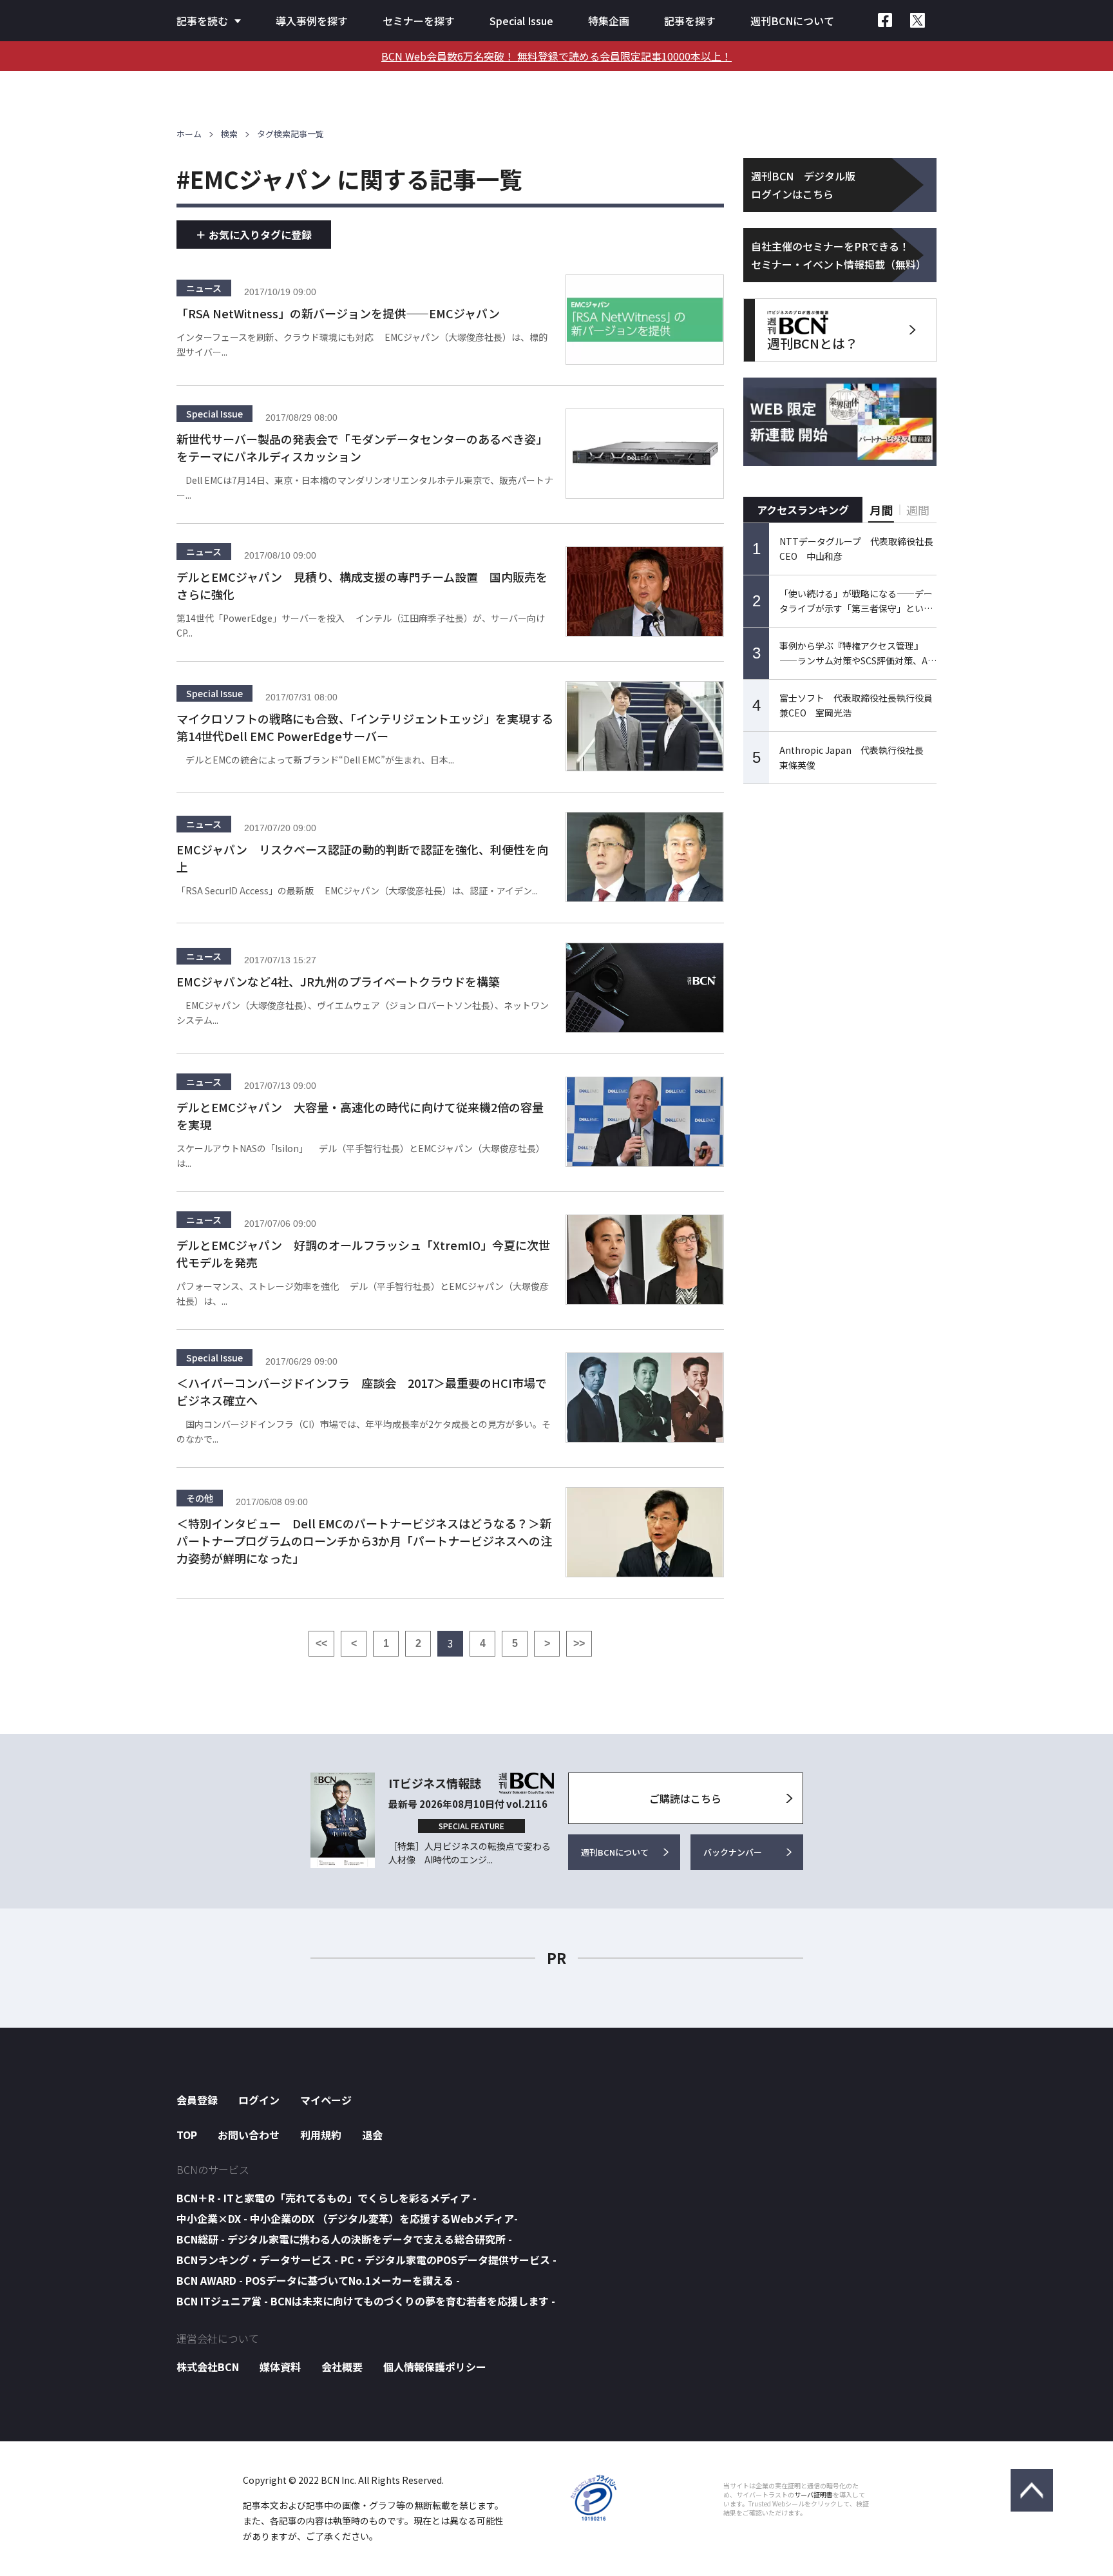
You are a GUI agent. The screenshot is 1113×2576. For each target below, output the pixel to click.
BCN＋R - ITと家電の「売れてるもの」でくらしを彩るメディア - (327, 2198)
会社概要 (342, 2367)
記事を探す (690, 21)
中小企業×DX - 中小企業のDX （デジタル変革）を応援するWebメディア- (347, 2218)
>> (579, 1643)
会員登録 (197, 2100)
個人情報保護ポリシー (435, 2367)
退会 (372, 2135)
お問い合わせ (249, 2135)
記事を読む (202, 21)
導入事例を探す (312, 21)
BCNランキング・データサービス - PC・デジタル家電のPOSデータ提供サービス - (366, 2260)
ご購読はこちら (685, 1798)
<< (321, 1643)
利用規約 (321, 2135)
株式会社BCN (208, 2367)
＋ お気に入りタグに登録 (254, 235)
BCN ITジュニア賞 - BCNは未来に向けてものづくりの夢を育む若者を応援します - (366, 2301)
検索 (229, 134)
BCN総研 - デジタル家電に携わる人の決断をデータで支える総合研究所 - (344, 2239)
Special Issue (521, 21)
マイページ (326, 2100)
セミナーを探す (419, 21)
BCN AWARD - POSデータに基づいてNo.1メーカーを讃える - (318, 2280)
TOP (187, 2135)
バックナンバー (733, 1852)
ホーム (189, 134)
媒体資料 (280, 2367)
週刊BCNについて (792, 21)
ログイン (259, 2100)
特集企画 (609, 21)
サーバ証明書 (813, 2495)
